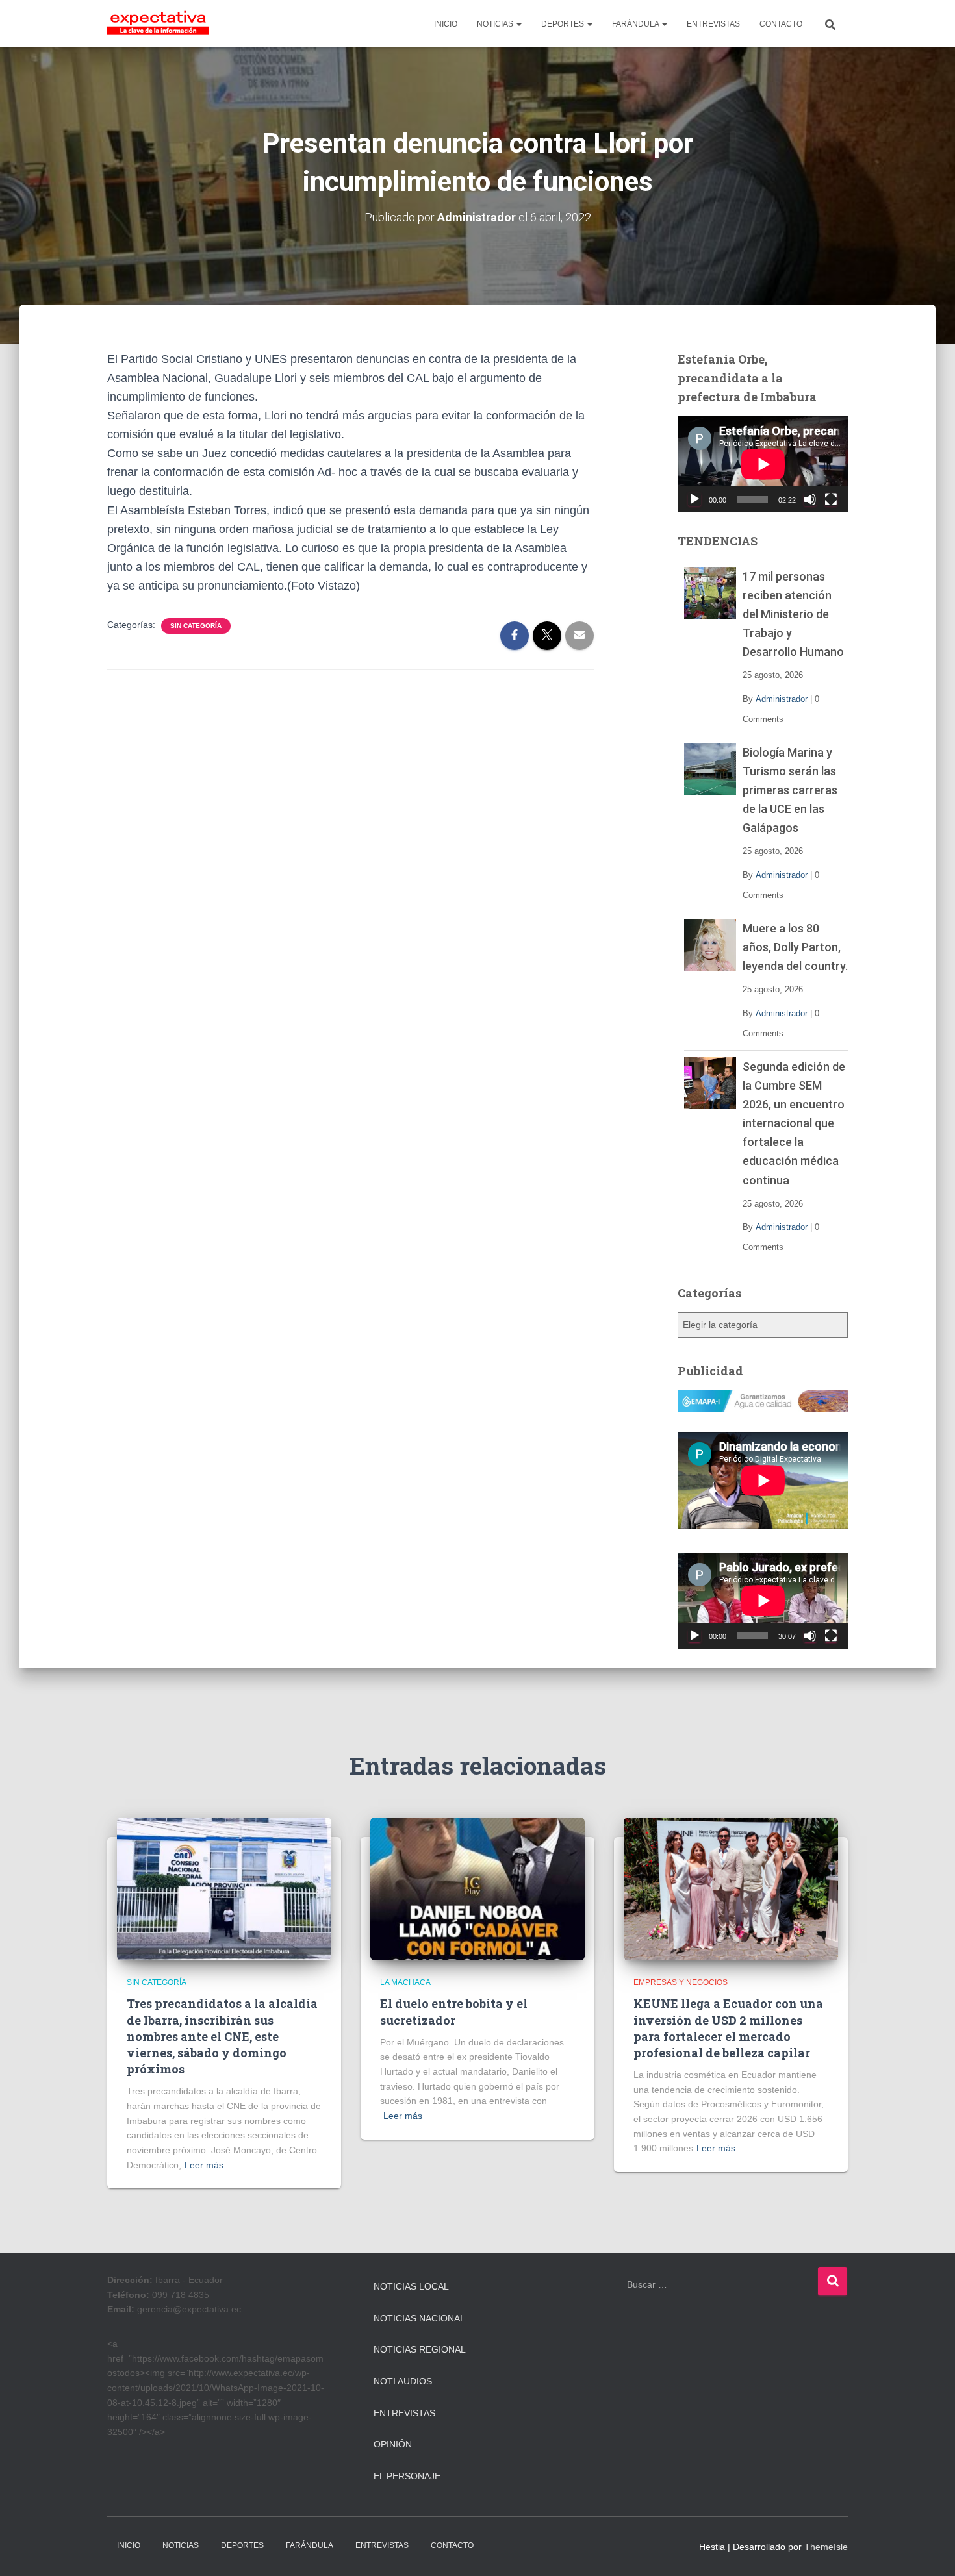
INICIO (446, 24)
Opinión (393, 2444)
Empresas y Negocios (681, 1982)
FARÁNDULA (636, 24)
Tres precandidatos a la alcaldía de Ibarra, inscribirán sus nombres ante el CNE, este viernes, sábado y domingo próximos (222, 2036)
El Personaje (407, 2476)
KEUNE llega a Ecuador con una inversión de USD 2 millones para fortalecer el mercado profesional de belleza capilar (728, 2028)
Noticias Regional (420, 2349)
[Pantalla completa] (831, 499)
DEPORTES (564, 24)
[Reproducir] (694, 499)
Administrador (782, 699)
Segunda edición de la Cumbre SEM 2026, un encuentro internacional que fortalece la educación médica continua (794, 1123)
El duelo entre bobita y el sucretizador (454, 2011)
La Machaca (405, 1982)
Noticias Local (411, 2286)
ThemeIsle (826, 2547)
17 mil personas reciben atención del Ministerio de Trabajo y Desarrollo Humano (793, 614)
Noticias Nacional (419, 2318)
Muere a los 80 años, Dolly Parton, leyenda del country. (795, 947)
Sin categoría (196, 626)
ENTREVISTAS (713, 24)
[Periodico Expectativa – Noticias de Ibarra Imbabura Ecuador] (158, 23)
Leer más (204, 2165)
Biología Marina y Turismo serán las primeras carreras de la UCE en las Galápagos (790, 790)
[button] (518, 24)
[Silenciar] (810, 499)
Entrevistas (404, 2413)
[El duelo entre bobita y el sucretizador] (478, 1888)
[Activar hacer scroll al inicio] (929, 2550)
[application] (763, 464)
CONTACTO (781, 24)
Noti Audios (403, 2381)
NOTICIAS (496, 24)
